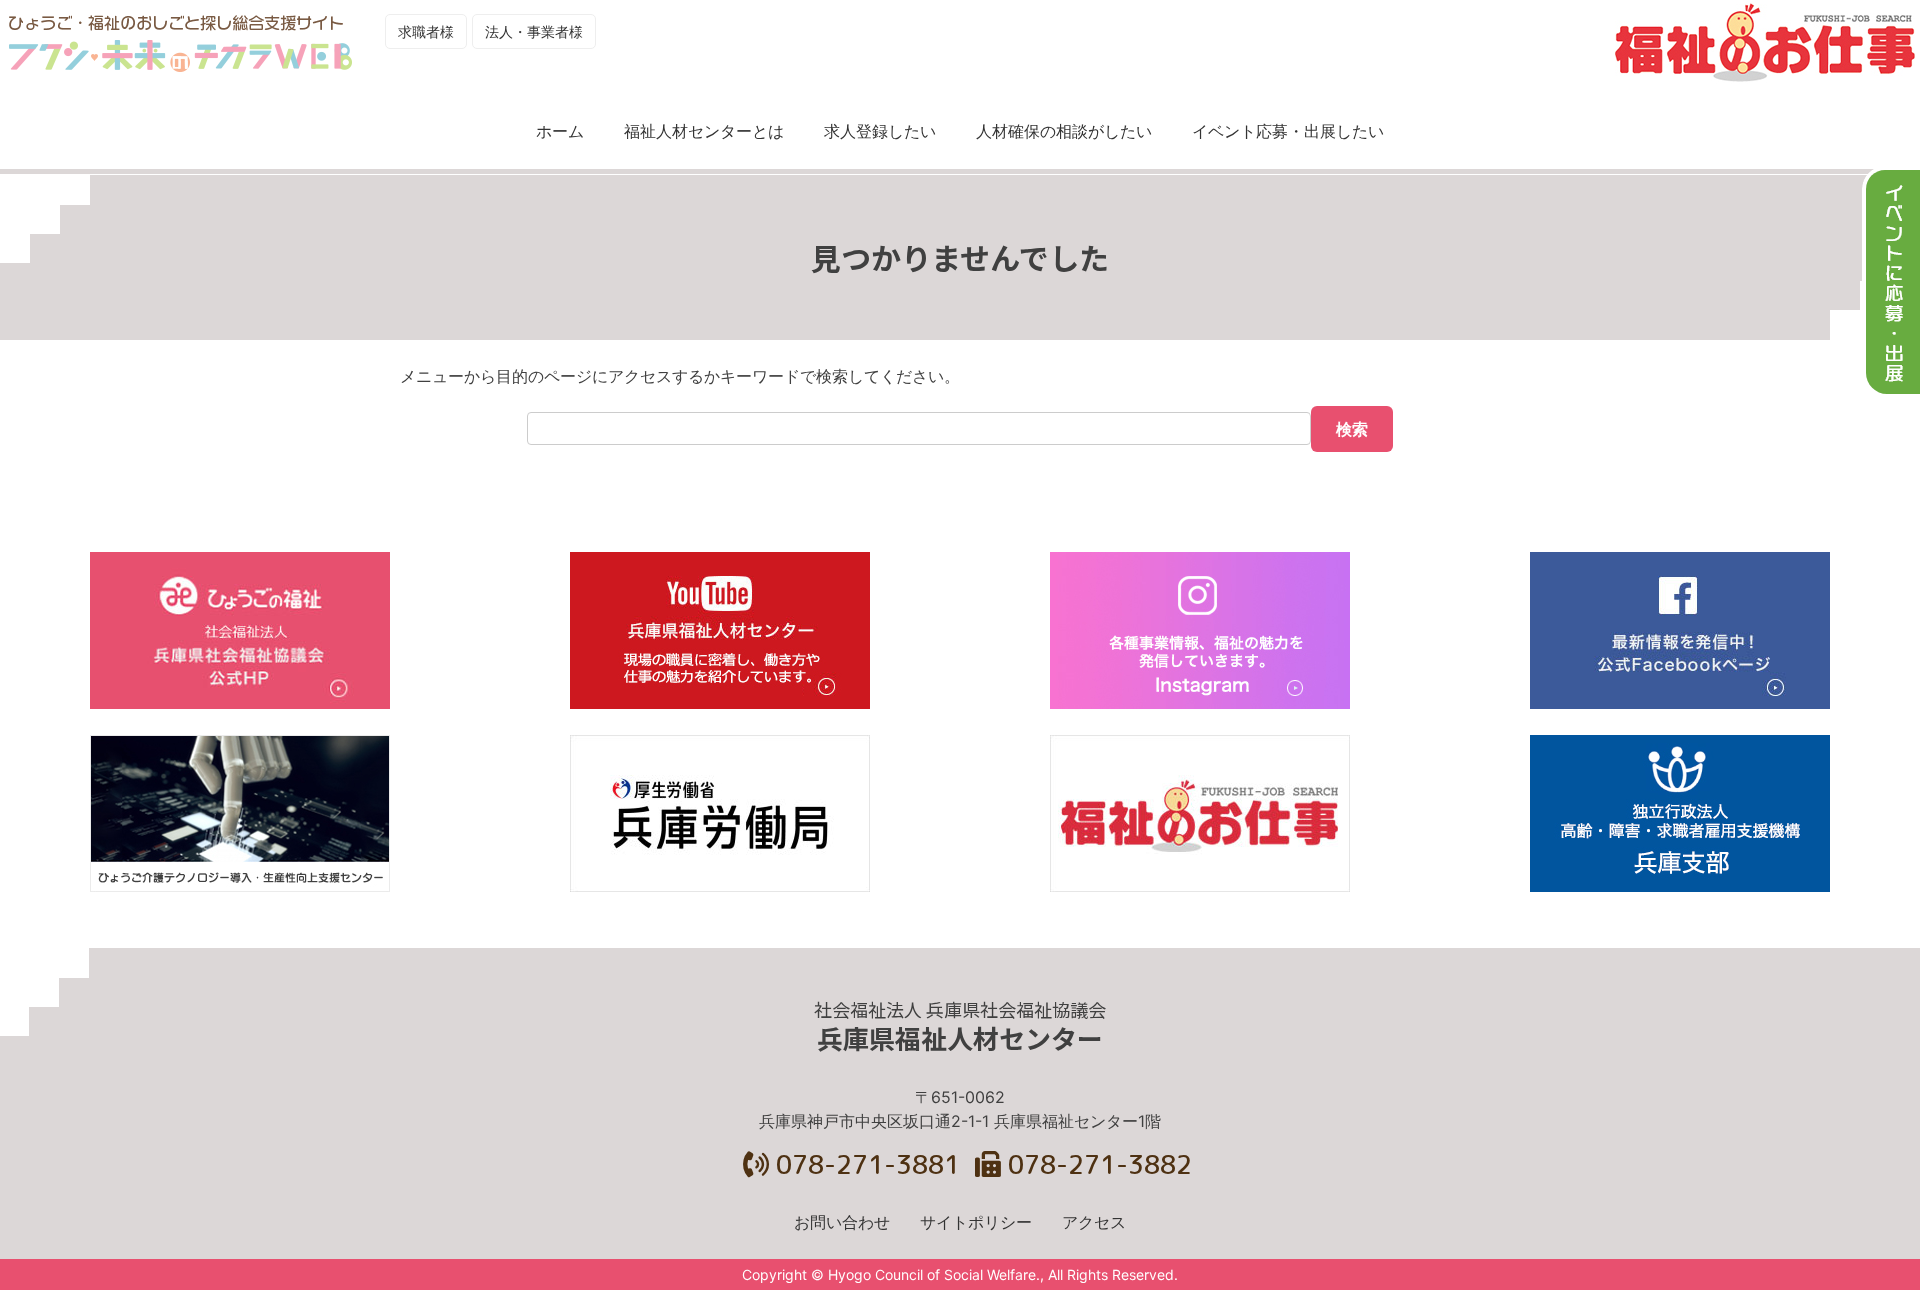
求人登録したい (880, 131)
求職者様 (426, 31)
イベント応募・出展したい (1288, 131)
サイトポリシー (976, 1222)
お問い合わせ (842, 1222)
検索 (1352, 429)
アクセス (1094, 1222)
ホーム (560, 131)
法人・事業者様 (534, 31)
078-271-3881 (864, 1164)
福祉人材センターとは (704, 131)
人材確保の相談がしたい (1064, 131)
